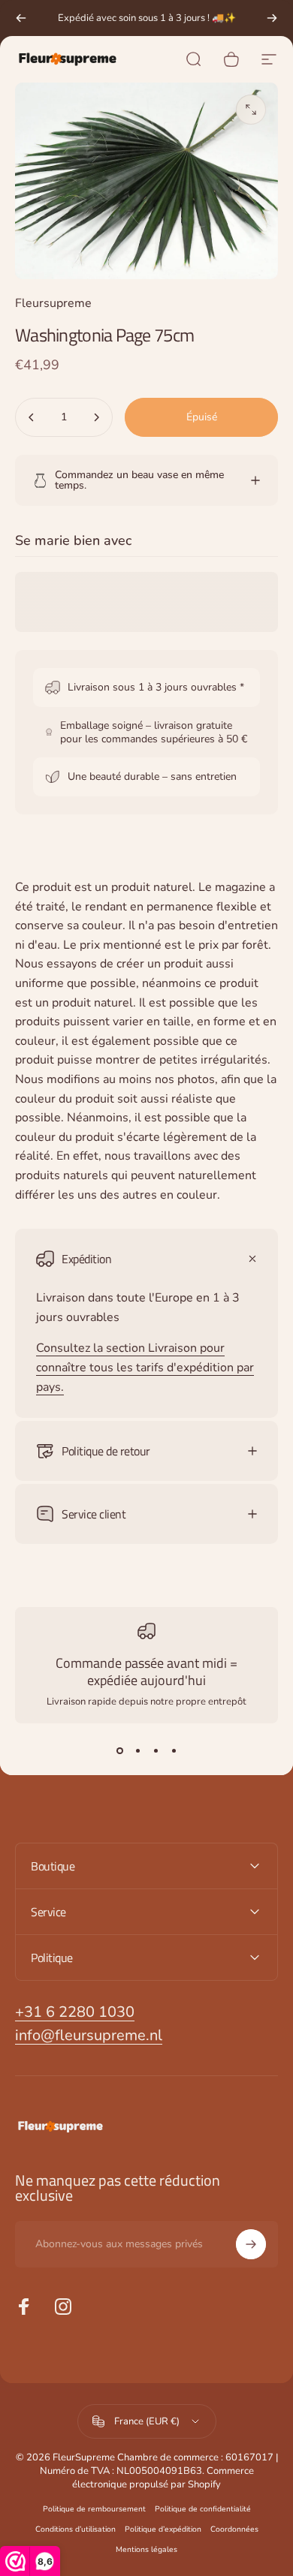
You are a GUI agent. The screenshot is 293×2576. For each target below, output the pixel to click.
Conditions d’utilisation (76, 2529)
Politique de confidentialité (203, 2509)
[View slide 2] (137, 1750)
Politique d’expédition (163, 2529)
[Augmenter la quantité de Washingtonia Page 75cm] (96, 417)
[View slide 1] (119, 1750)
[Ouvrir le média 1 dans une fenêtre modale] (251, 110)
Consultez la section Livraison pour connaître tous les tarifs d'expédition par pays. (145, 1367)
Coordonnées (234, 2529)
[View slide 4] (174, 1750)
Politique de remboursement (94, 2509)
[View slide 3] (156, 1750)
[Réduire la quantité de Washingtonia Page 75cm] (32, 417)
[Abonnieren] (251, 2244)
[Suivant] (272, 18)
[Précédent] (21, 18)
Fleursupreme (53, 303)
